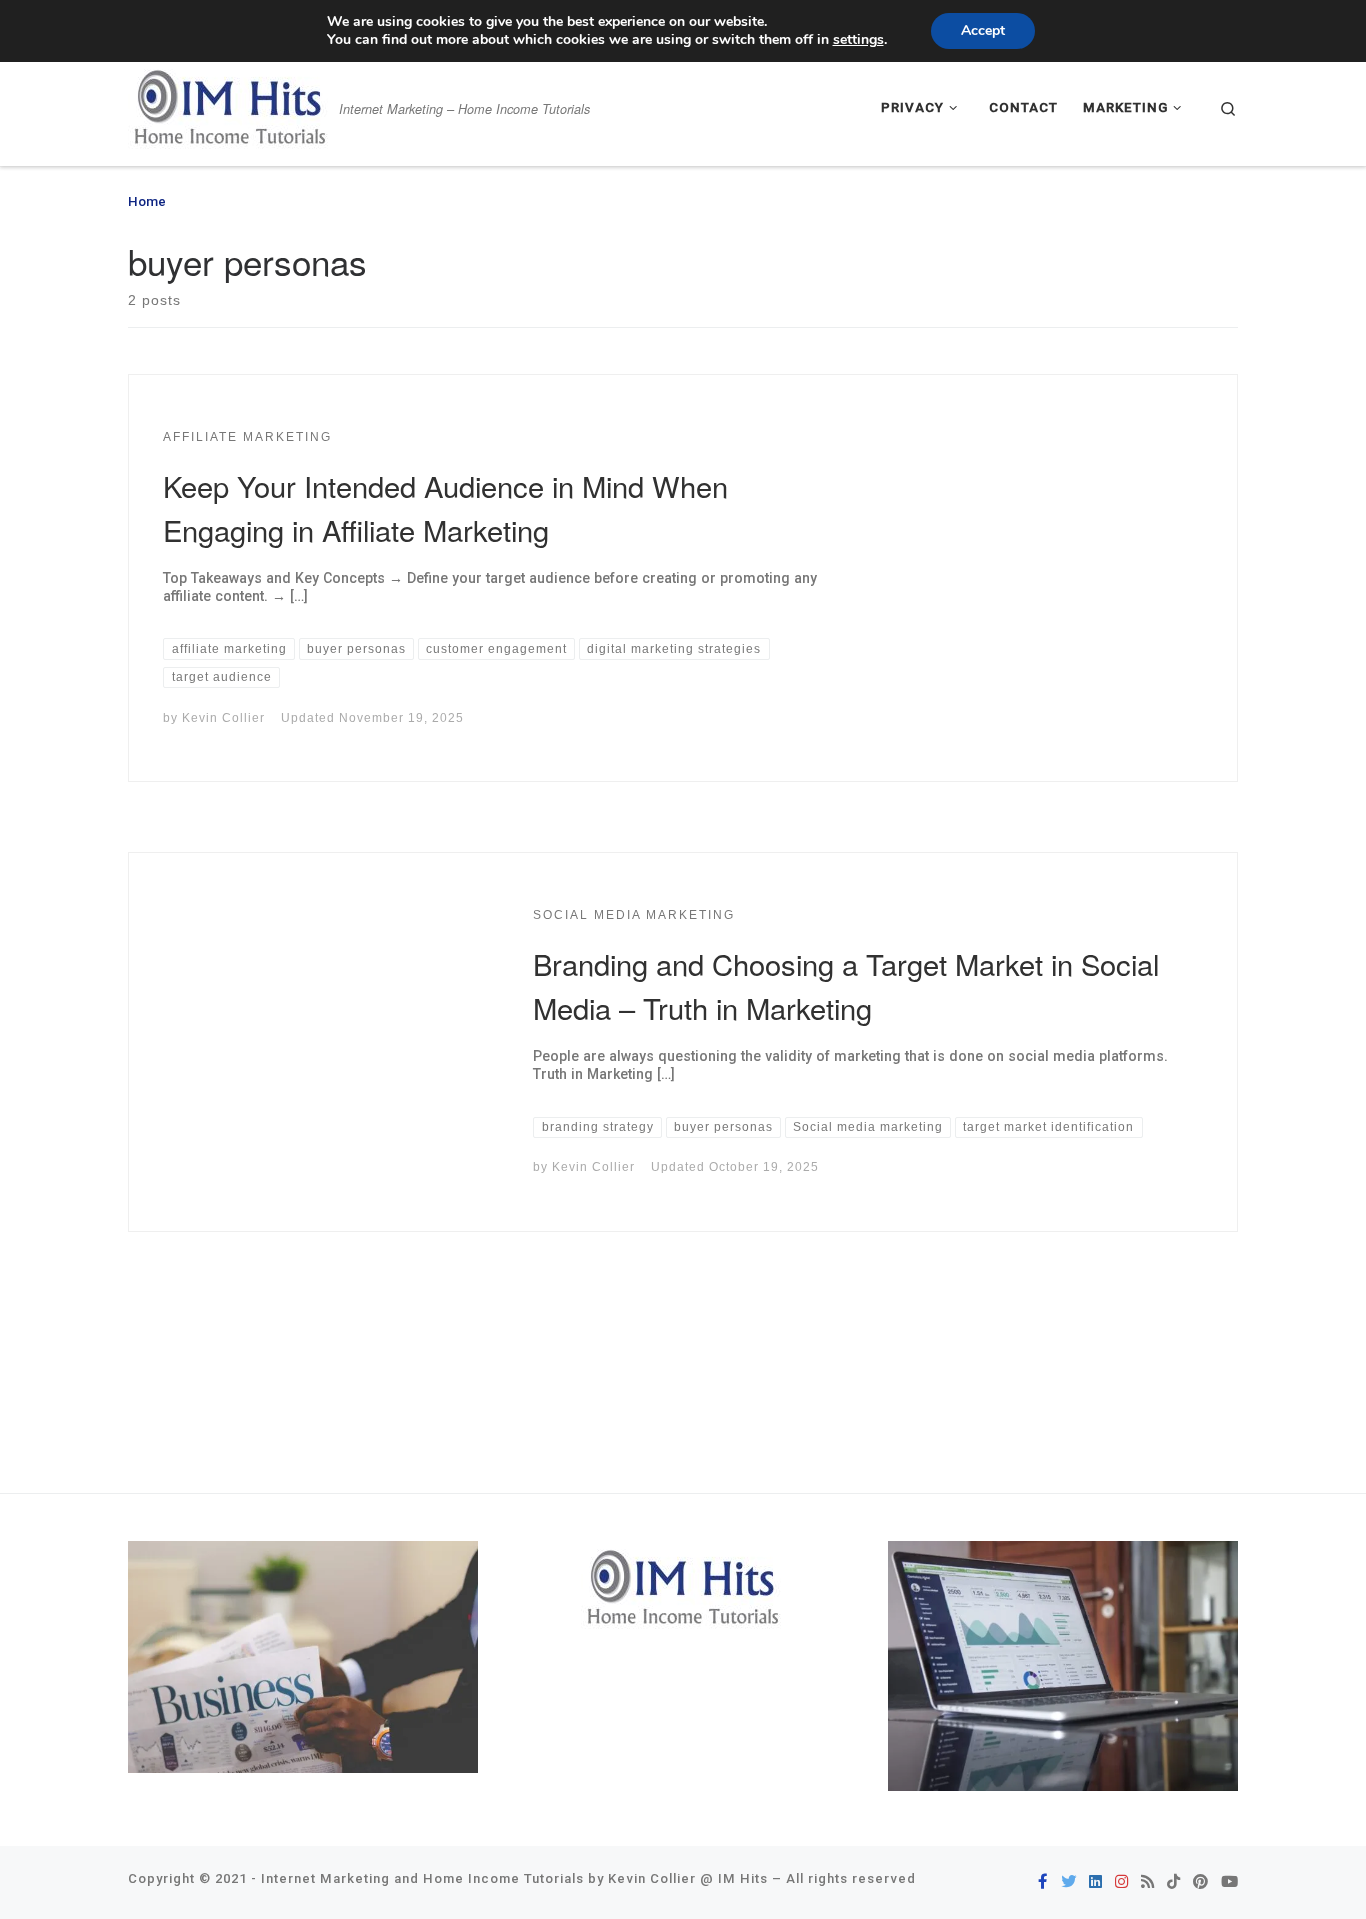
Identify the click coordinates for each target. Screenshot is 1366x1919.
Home (147, 201)
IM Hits (743, 1878)
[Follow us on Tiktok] (1173, 1883)
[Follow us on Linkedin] (1095, 1883)
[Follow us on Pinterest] (1200, 1883)
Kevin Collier (223, 717)
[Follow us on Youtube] (1229, 1883)
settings (858, 40)
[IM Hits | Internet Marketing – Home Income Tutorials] (230, 102)
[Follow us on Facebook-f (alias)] (1043, 1883)
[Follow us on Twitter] (1068, 1883)
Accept (983, 30)
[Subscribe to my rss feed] (1147, 1883)
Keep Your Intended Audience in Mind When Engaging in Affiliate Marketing (445, 507)
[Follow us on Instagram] (1121, 1883)
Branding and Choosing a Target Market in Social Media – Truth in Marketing (846, 985)
